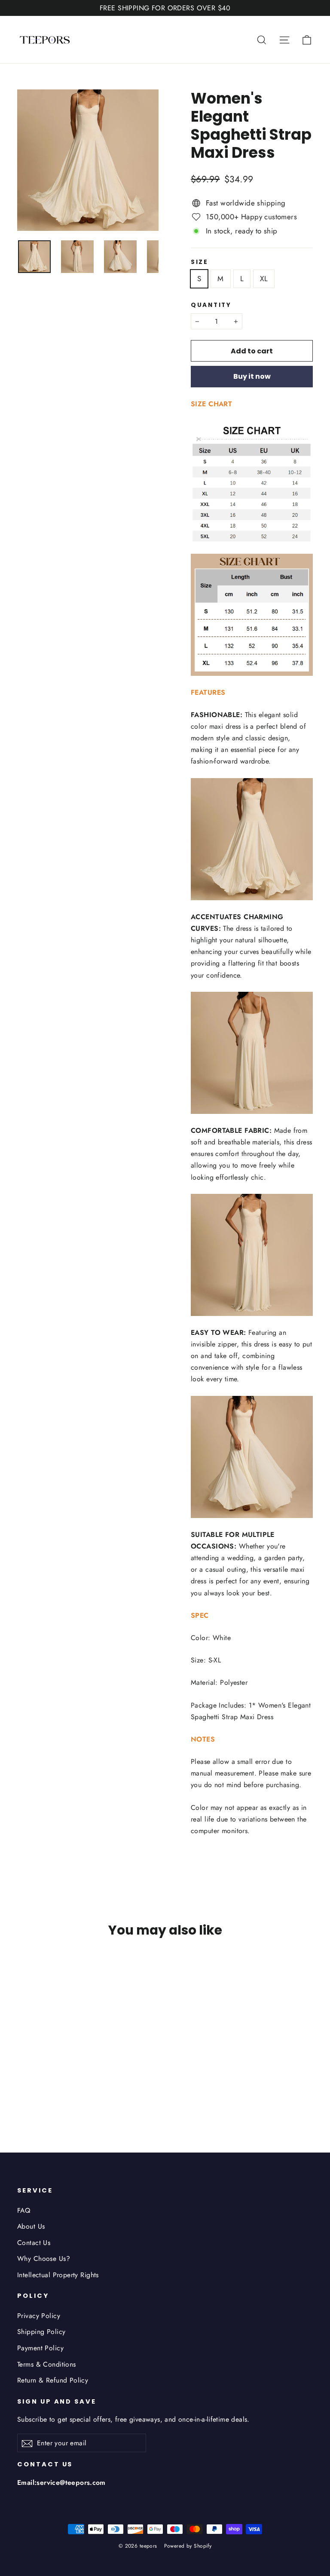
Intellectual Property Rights (58, 2275)
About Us (31, 2226)
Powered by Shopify (188, 2546)
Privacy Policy (39, 2316)
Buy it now (252, 376)
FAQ (24, 2210)
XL (264, 279)
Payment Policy (40, 2348)
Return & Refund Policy (53, 2380)
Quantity (211, 305)
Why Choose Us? (44, 2259)
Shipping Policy (41, 2332)
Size (200, 262)
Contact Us (34, 2243)
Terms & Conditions (47, 2364)
